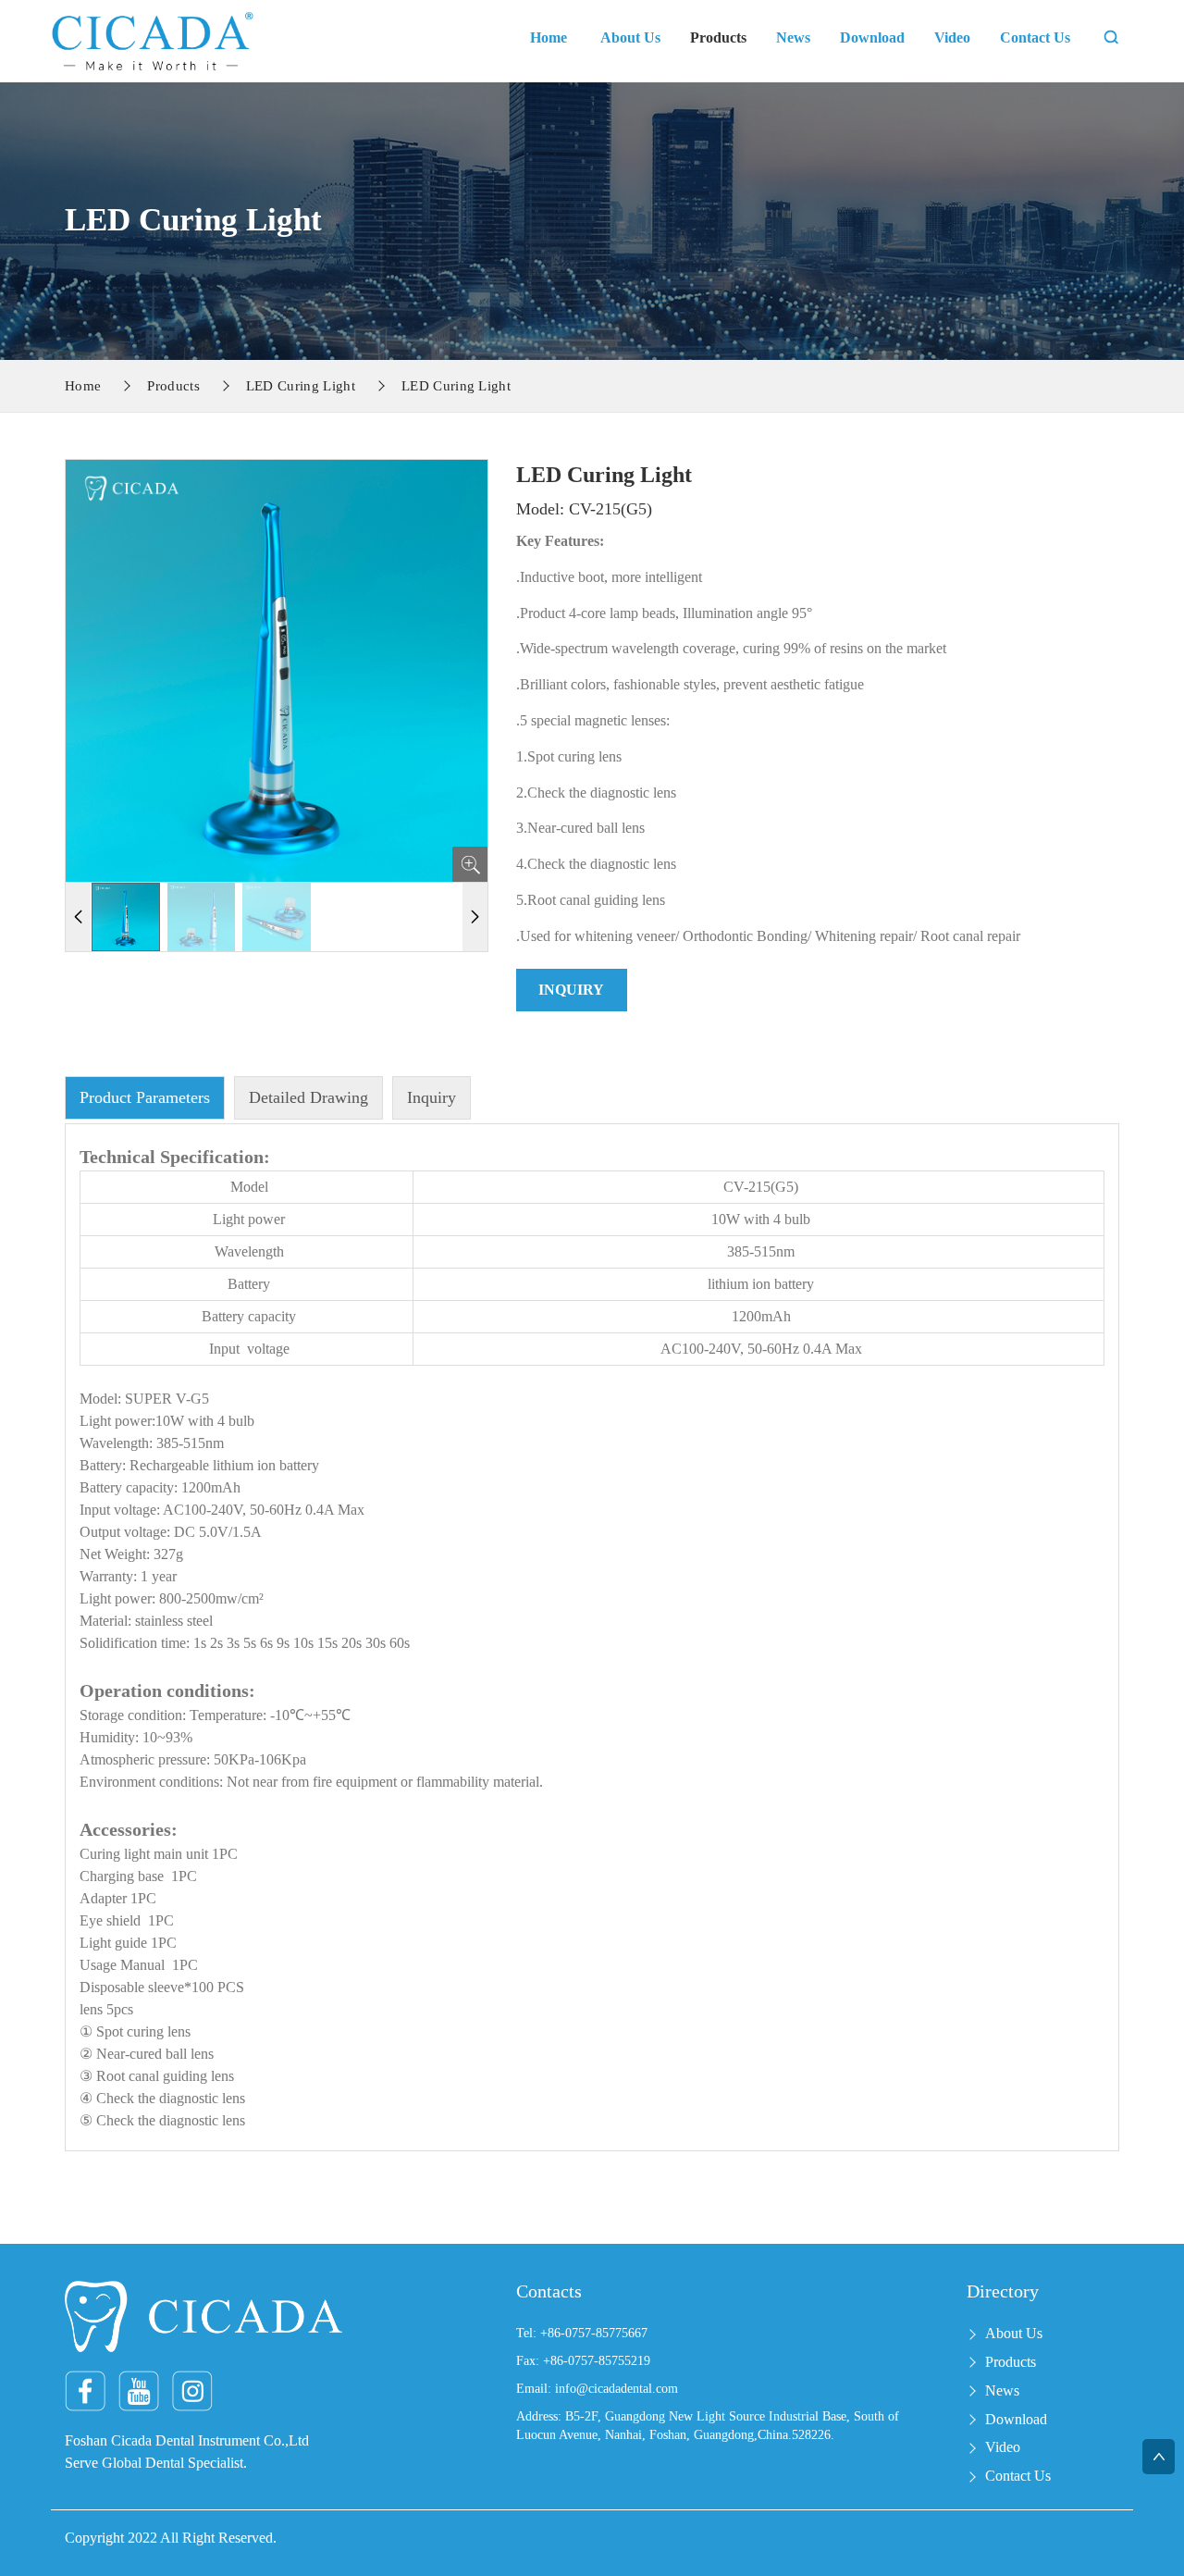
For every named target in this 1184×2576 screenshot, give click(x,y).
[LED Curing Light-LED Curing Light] (153, 39)
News (793, 37)
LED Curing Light (301, 386)
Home (549, 37)
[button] (475, 917)
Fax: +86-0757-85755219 (583, 2361)
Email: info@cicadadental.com (597, 2389)
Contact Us (1035, 37)
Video (952, 37)
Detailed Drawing (308, 1097)
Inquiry (432, 1097)
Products (718, 37)
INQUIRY (571, 990)
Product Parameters (145, 1097)
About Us (630, 37)
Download (872, 37)
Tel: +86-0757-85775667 (582, 2333)
